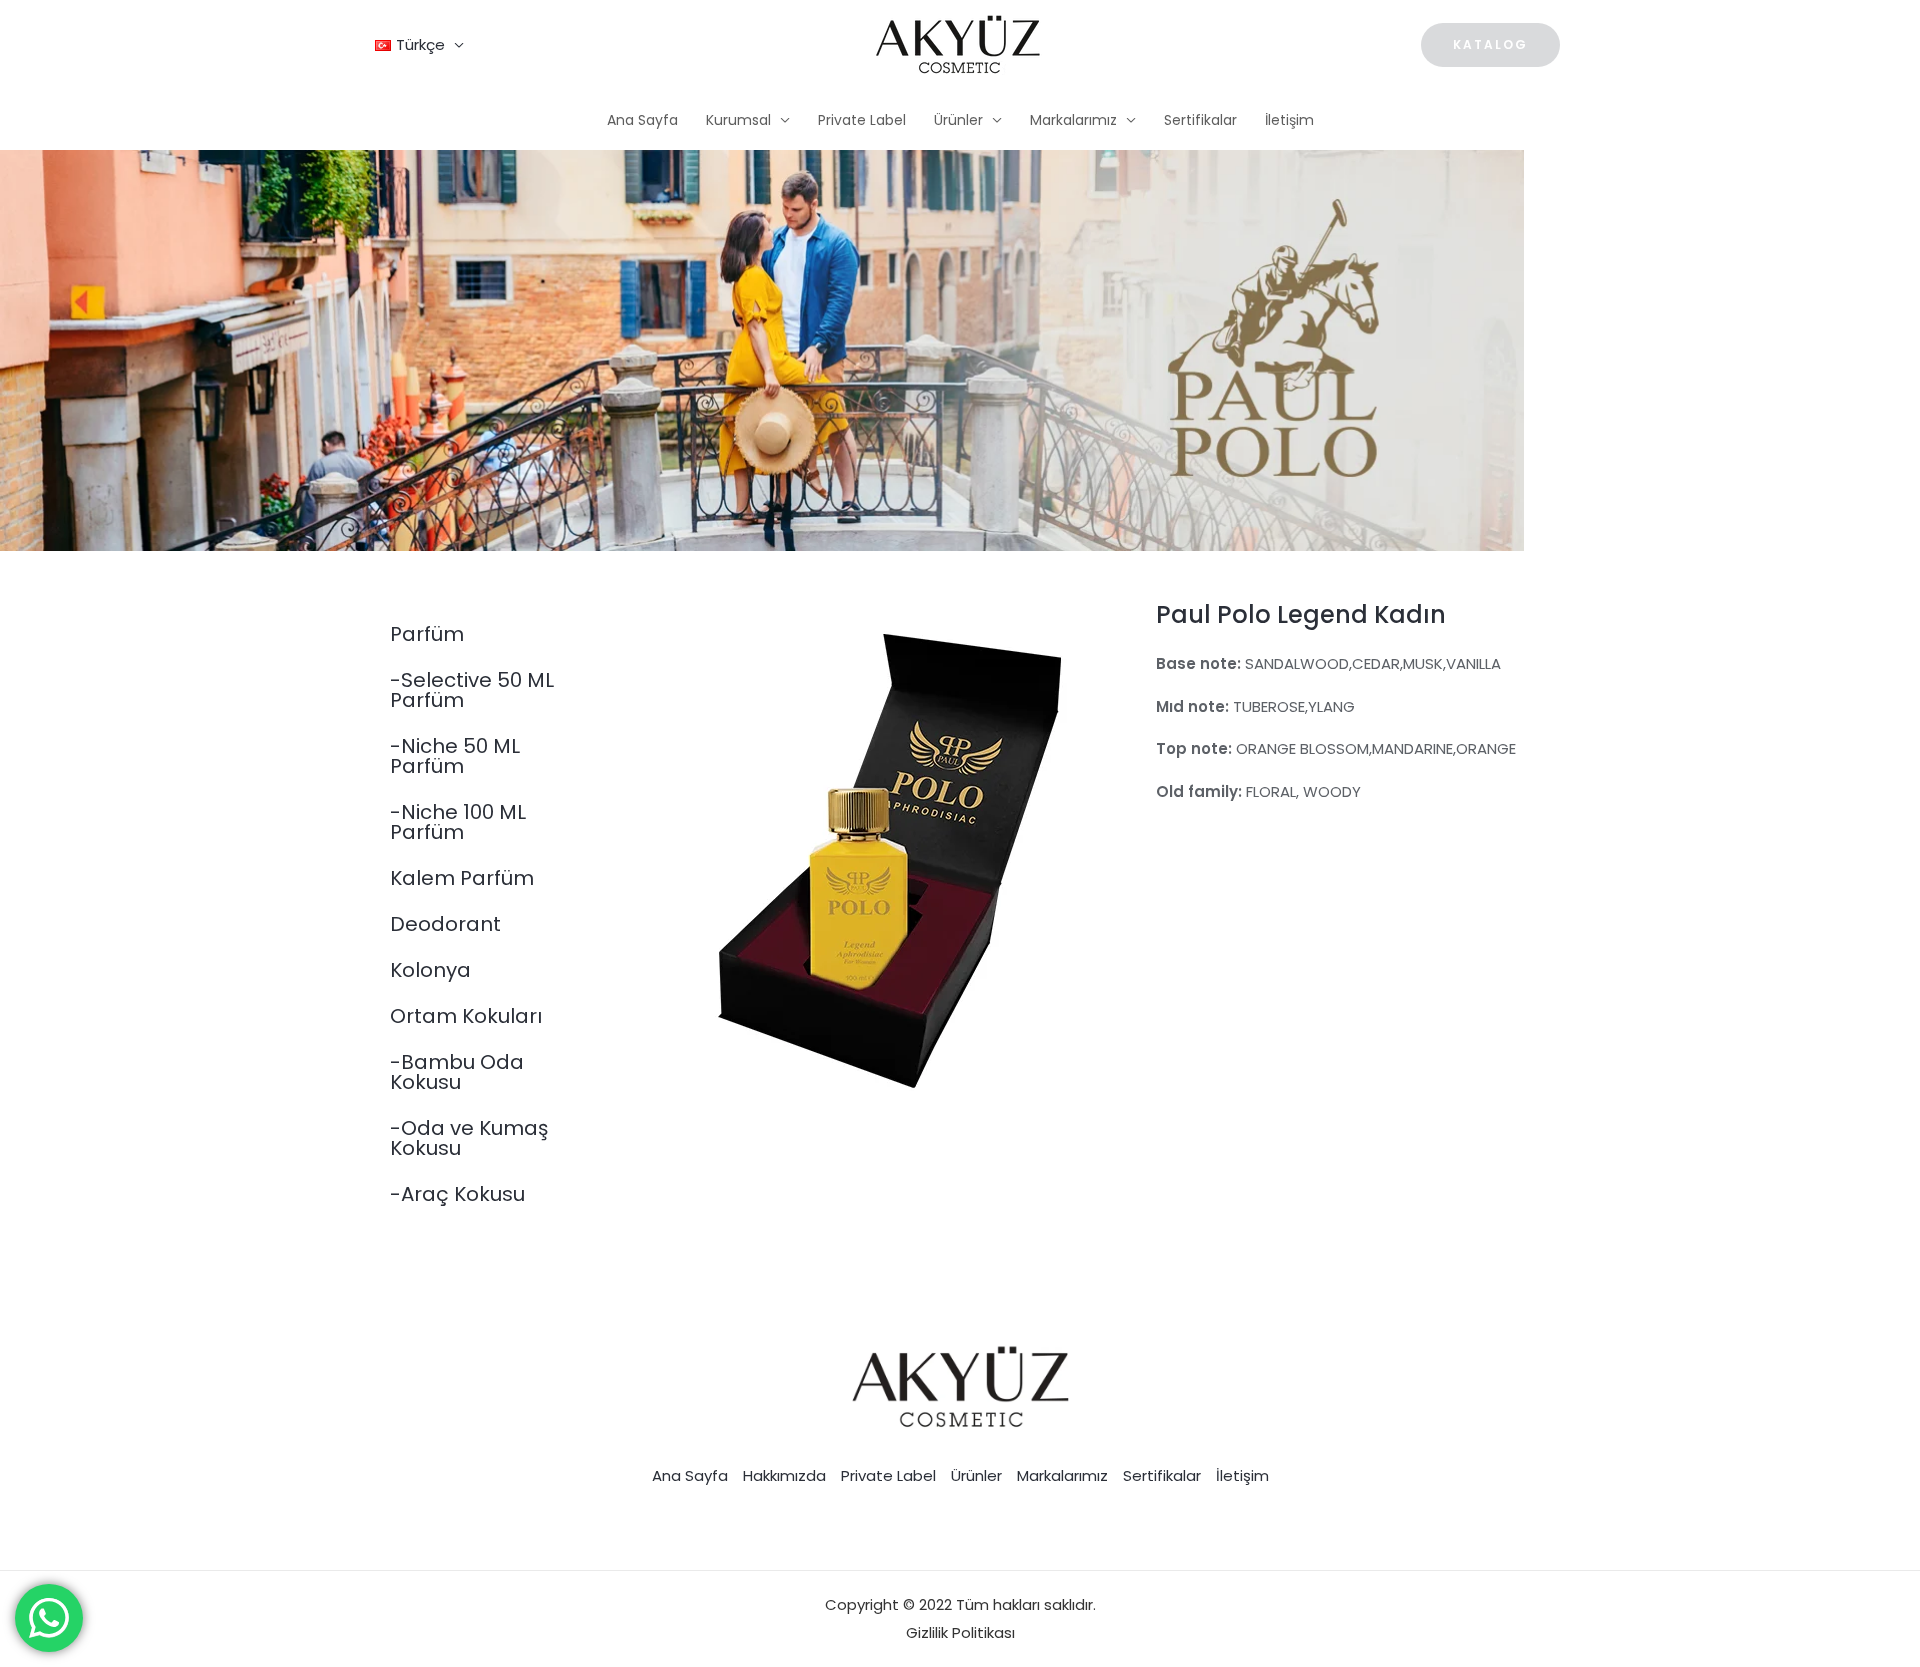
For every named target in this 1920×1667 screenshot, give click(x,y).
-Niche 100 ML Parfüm (458, 822)
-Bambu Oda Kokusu (457, 1072)
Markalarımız (1073, 120)
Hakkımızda (784, 1475)
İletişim (1289, 120)
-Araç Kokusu (457, 1194)
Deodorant (445, 924)
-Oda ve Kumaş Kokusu (469, 1138)
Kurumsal (738, 120)
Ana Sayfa (642, 120)
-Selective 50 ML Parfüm (472, 690)
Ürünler (958, 120)
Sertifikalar (1200, 120)
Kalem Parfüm (462, 878)
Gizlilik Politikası (960, 1632)
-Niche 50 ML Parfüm (455, 756)
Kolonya (430, 970)
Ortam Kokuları (466, 1016)
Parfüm (427, 634)
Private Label (862, 120)
